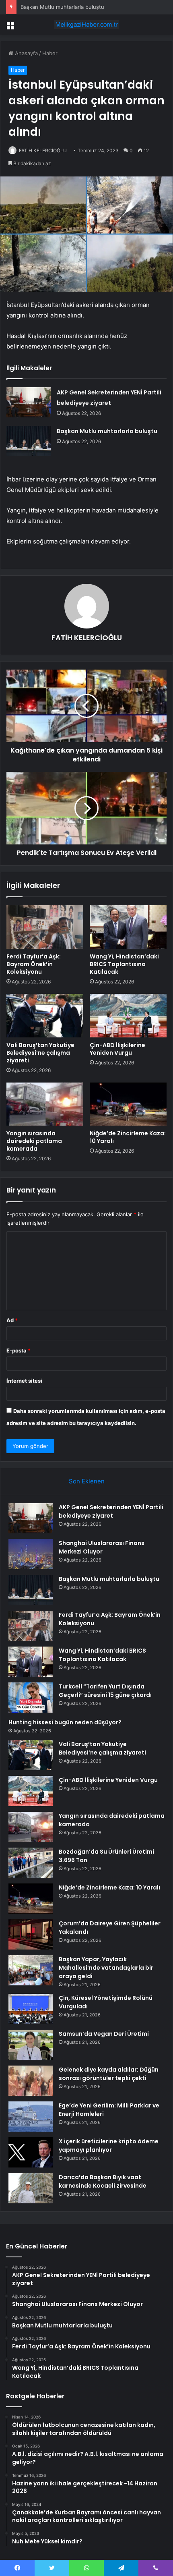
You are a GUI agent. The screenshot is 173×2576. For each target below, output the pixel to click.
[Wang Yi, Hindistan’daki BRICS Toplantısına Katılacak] (128, 927)
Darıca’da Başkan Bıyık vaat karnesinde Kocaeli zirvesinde (103, 2181)
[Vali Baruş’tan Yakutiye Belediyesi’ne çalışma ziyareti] (45, 1016)
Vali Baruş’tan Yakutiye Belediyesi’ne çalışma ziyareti (40, 1053)
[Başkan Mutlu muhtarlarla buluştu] (29, 441)
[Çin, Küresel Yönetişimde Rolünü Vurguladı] (31, 2009)
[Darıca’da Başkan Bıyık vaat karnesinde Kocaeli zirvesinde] (31, 2188)
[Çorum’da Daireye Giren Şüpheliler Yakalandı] (31, 1934)
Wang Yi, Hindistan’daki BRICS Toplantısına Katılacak (124, 964)
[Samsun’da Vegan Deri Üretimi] (31, 2045)
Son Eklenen (87, 1481)
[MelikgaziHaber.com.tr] (86, 25)
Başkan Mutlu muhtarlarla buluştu (62, 7)
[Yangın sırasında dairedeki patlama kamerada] (45, 1104)
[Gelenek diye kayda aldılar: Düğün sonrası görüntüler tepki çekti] (31, 2081)
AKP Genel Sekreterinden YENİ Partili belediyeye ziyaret (111, 1511)
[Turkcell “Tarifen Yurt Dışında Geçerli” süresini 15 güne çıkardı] (31, 1698)
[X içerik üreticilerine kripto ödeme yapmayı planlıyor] (31, 2152)
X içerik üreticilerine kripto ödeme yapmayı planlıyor (109, 2146)
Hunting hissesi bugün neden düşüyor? (65, 1722)
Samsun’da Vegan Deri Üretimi (104, 2034)
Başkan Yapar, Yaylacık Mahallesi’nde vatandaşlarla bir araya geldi (106, 1968)
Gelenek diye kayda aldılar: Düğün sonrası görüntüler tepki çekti (109, 2074)
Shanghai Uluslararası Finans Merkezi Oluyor (102, 1547)
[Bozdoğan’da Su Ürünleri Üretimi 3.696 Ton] (31, 1863)
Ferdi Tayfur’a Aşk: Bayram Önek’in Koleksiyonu (34, 964)
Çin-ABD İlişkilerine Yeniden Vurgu (117, 1049)
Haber (50, 53)
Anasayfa (26, 53)
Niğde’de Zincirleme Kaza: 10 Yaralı (128, 1137)
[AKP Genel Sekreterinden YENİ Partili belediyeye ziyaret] (29, 402)
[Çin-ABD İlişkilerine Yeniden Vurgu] (128, 1016)
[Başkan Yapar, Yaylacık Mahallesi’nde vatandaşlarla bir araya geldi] (31, 1970)
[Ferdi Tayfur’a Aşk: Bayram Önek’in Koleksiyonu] (45, 927)
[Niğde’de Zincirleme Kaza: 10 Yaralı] (128, 1104)
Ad (12, 1320)
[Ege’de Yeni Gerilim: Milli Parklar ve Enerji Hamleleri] (31, 2117)
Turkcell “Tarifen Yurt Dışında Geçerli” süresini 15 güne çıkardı (105, 1691)
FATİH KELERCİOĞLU (43, 150)
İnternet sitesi (24, 1381)
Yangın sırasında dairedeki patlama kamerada (34, 1141)
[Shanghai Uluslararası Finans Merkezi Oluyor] (31, 1554)
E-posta (19, 1350)
